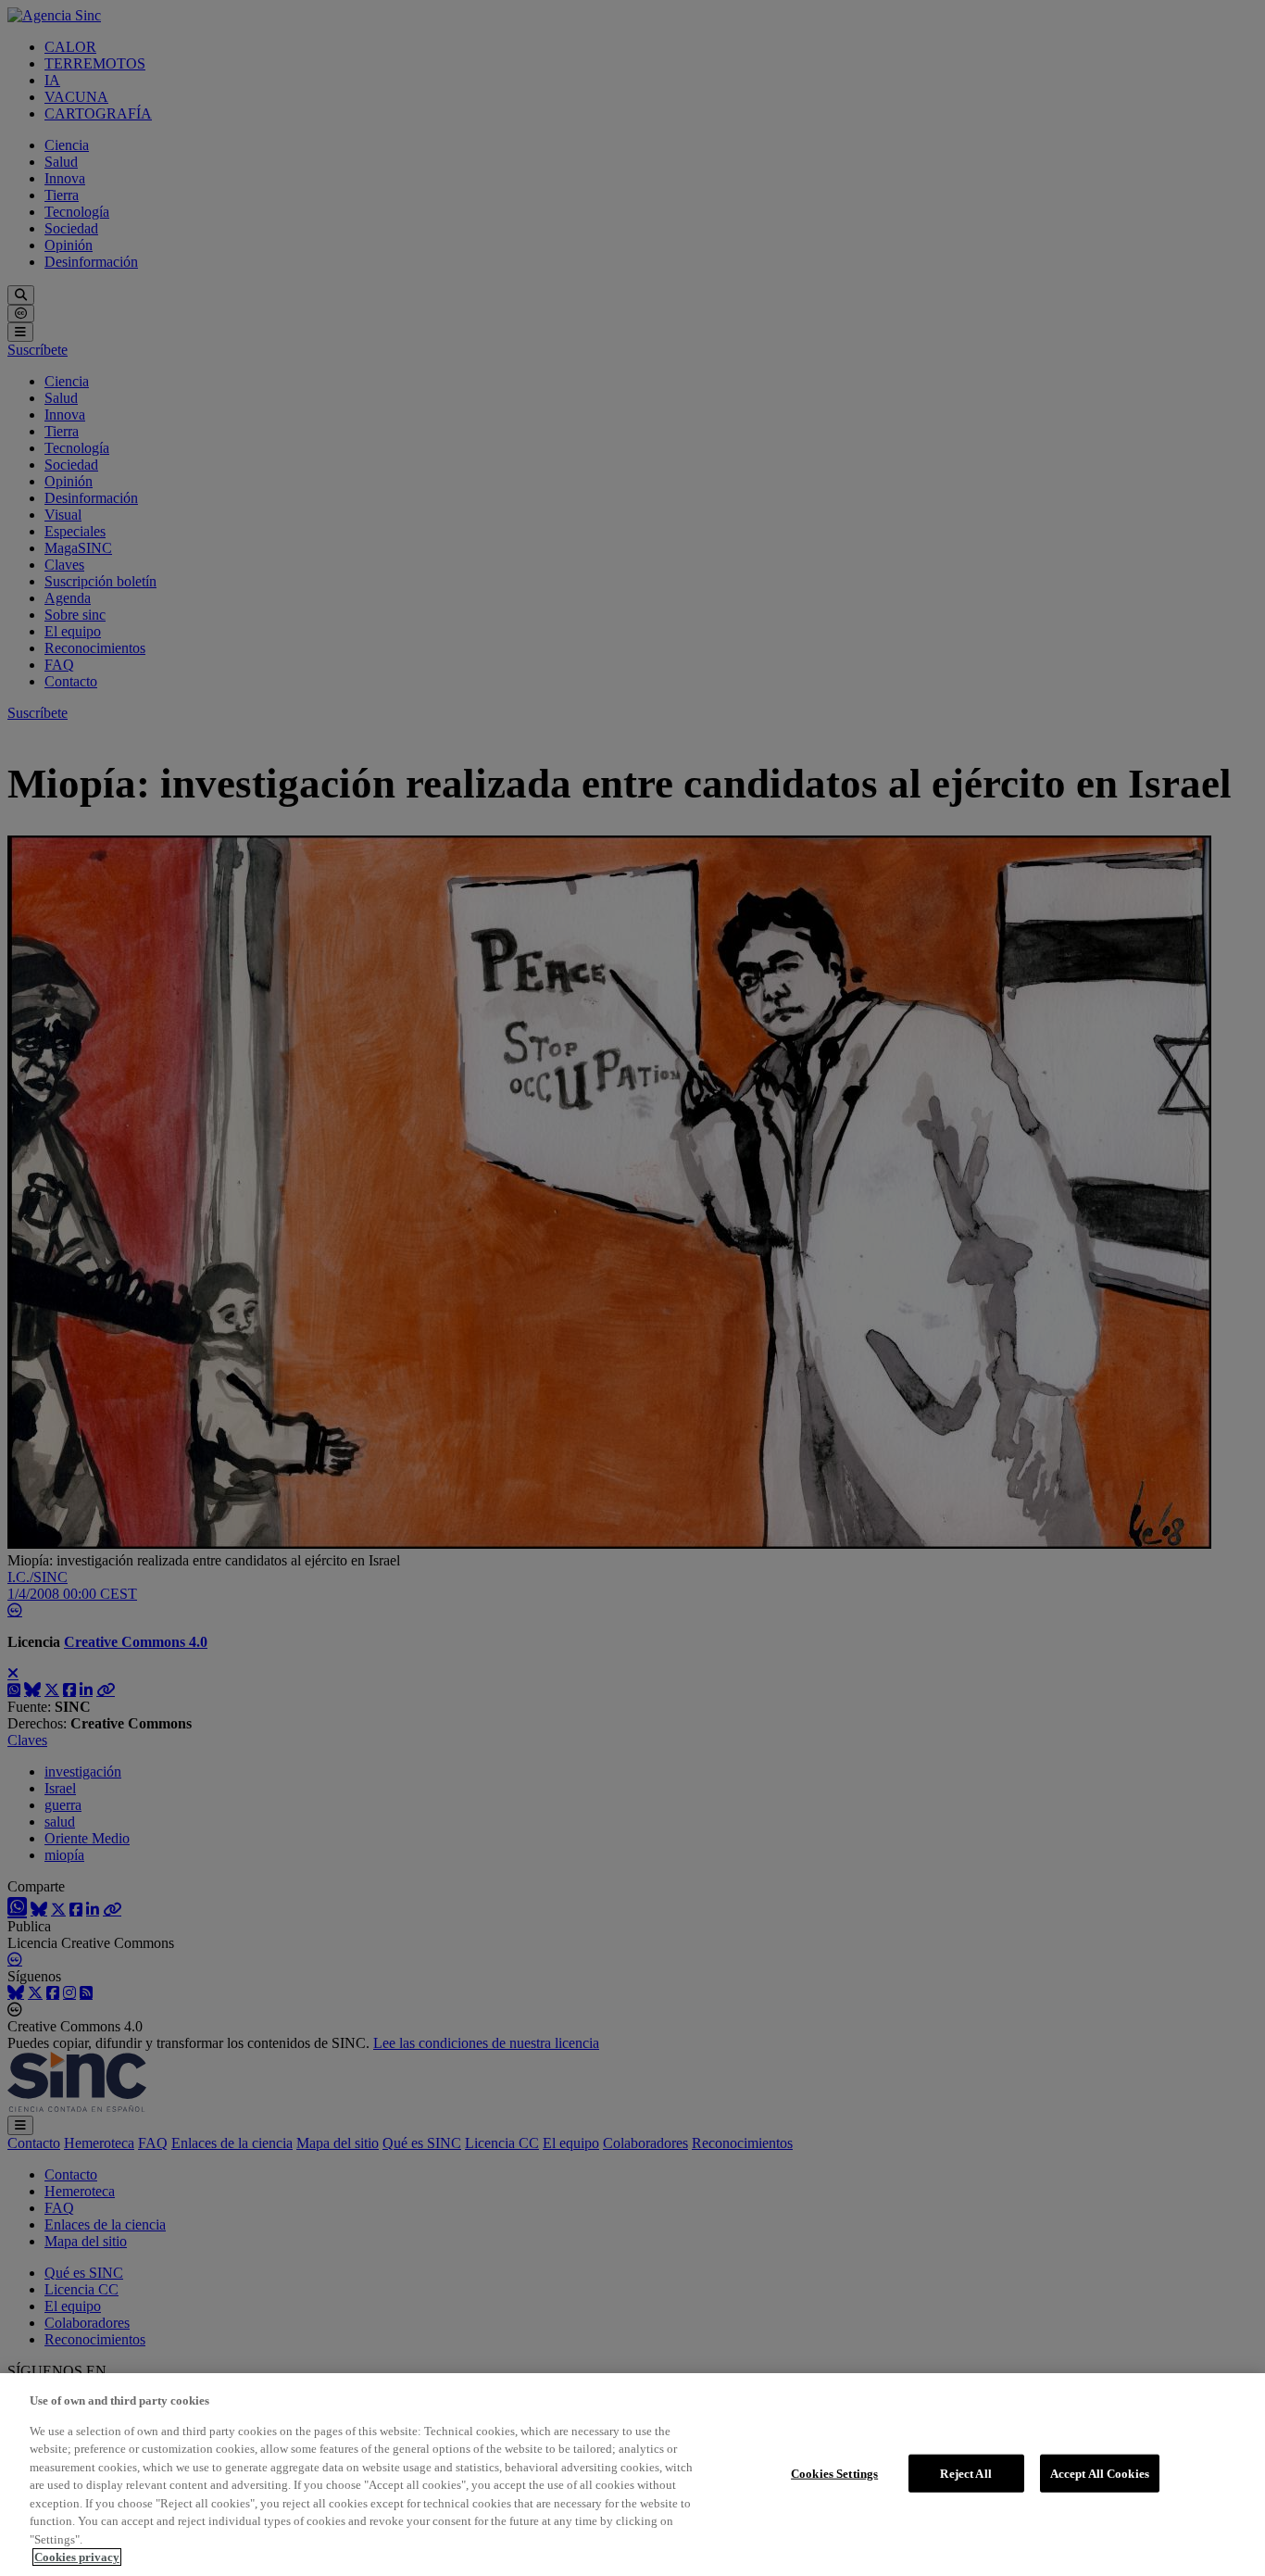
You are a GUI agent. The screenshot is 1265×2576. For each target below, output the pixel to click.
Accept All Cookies (1100, 2473)
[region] (632, 2475)
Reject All (965, 2473)
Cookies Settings (834, 2473)
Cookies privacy (77, 2557)
